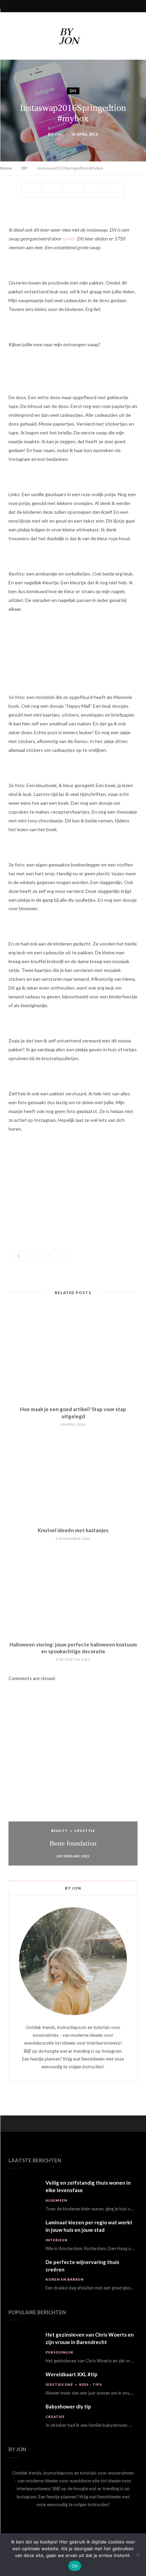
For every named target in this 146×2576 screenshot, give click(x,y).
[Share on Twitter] (52, 191)
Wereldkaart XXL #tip (71, 2374)
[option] (73, 1789)
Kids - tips (90, 2384)
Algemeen (56, 2200)
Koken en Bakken (65, 2279)
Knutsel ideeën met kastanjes (73, 1530)
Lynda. (69, 239)
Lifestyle (85, 1831)
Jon (58, 134)
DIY (73, 91)
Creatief (55, 2417)
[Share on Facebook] (32, 191)
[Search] (136, 6)
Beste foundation (73, 1843)
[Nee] (138, 2555)
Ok (75, 2566)
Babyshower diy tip (68, 2406)
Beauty (59, 1831)
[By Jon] (73, 36)
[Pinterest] (73, 191)
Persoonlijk (59, 2352)
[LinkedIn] (94, 191)
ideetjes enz (59, 2384)
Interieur (57, 2240)
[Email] (114, 191)
